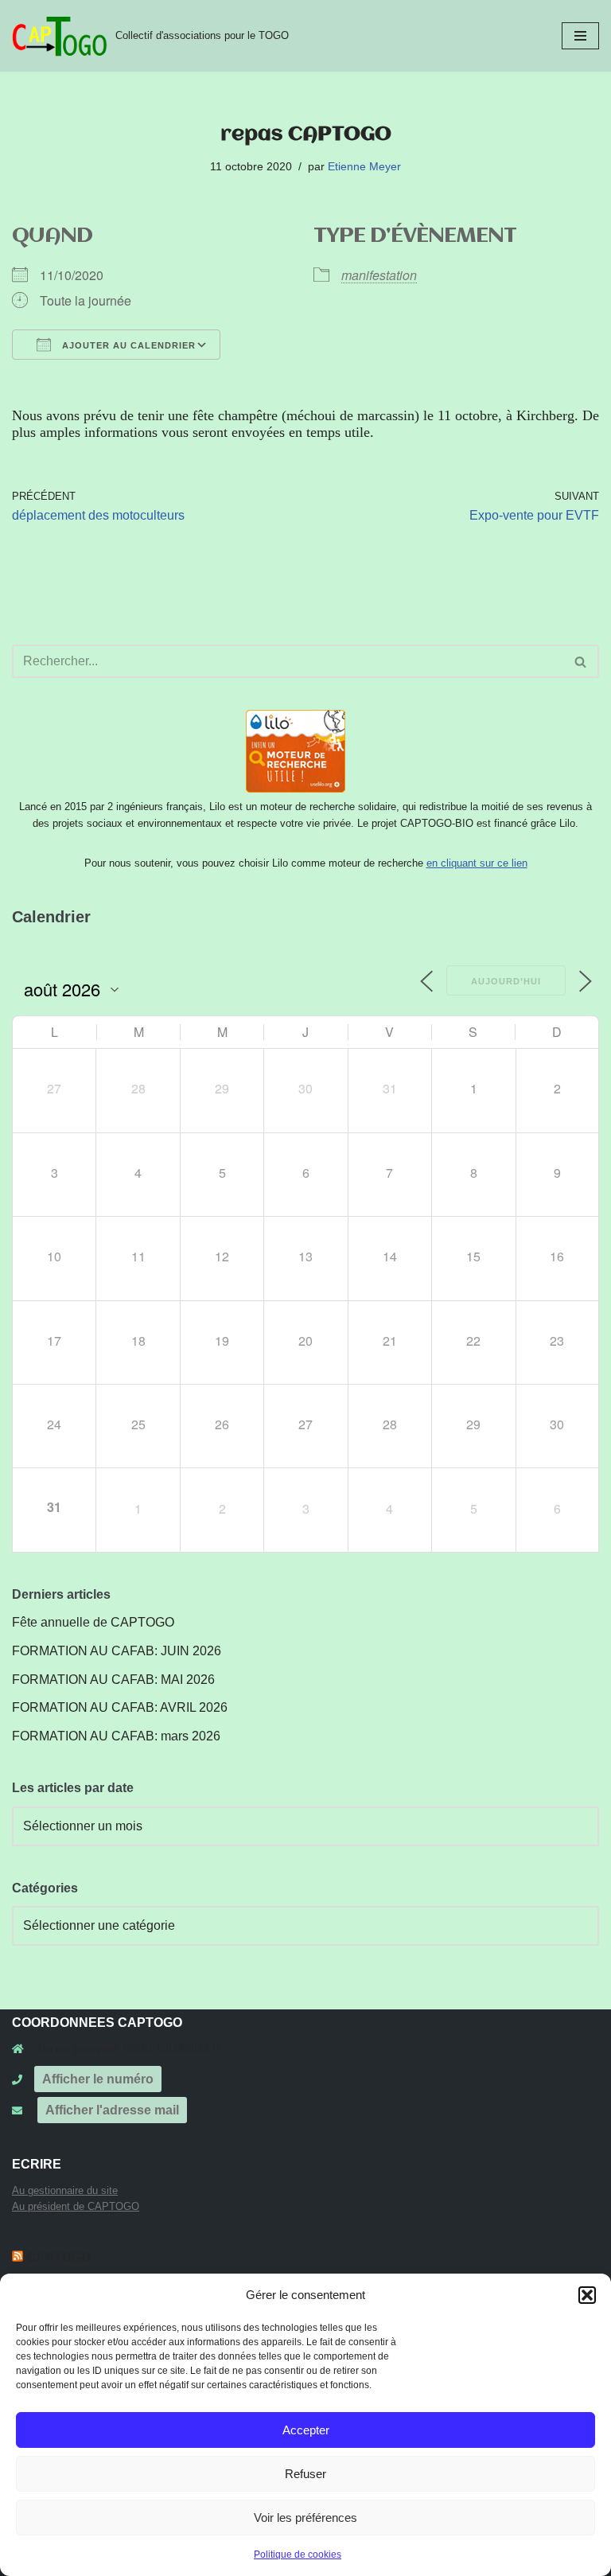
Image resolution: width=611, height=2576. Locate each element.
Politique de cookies (298, 2555)
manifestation (379, 275)
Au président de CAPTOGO (76, 2206)
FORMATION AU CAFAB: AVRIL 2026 (120, 1707)
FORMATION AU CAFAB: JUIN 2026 (117, 1651)
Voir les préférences (305, 2518)
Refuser (305, 2474)
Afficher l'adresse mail (112, 2110)
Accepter (306, 2430)
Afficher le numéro (98, 2079)
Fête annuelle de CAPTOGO (93, 1622)
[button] (587, 2295)
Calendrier (51, 917)
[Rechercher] (581, 661)
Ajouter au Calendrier (127, 345)
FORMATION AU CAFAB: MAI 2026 (113, 1680)
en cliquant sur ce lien (477, 863)
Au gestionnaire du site (65, 2190)
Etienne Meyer (364, 166)
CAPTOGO (58, 2257)
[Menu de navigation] (580, 36)
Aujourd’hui (506, 981)
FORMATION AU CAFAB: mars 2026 (116, 1736)
